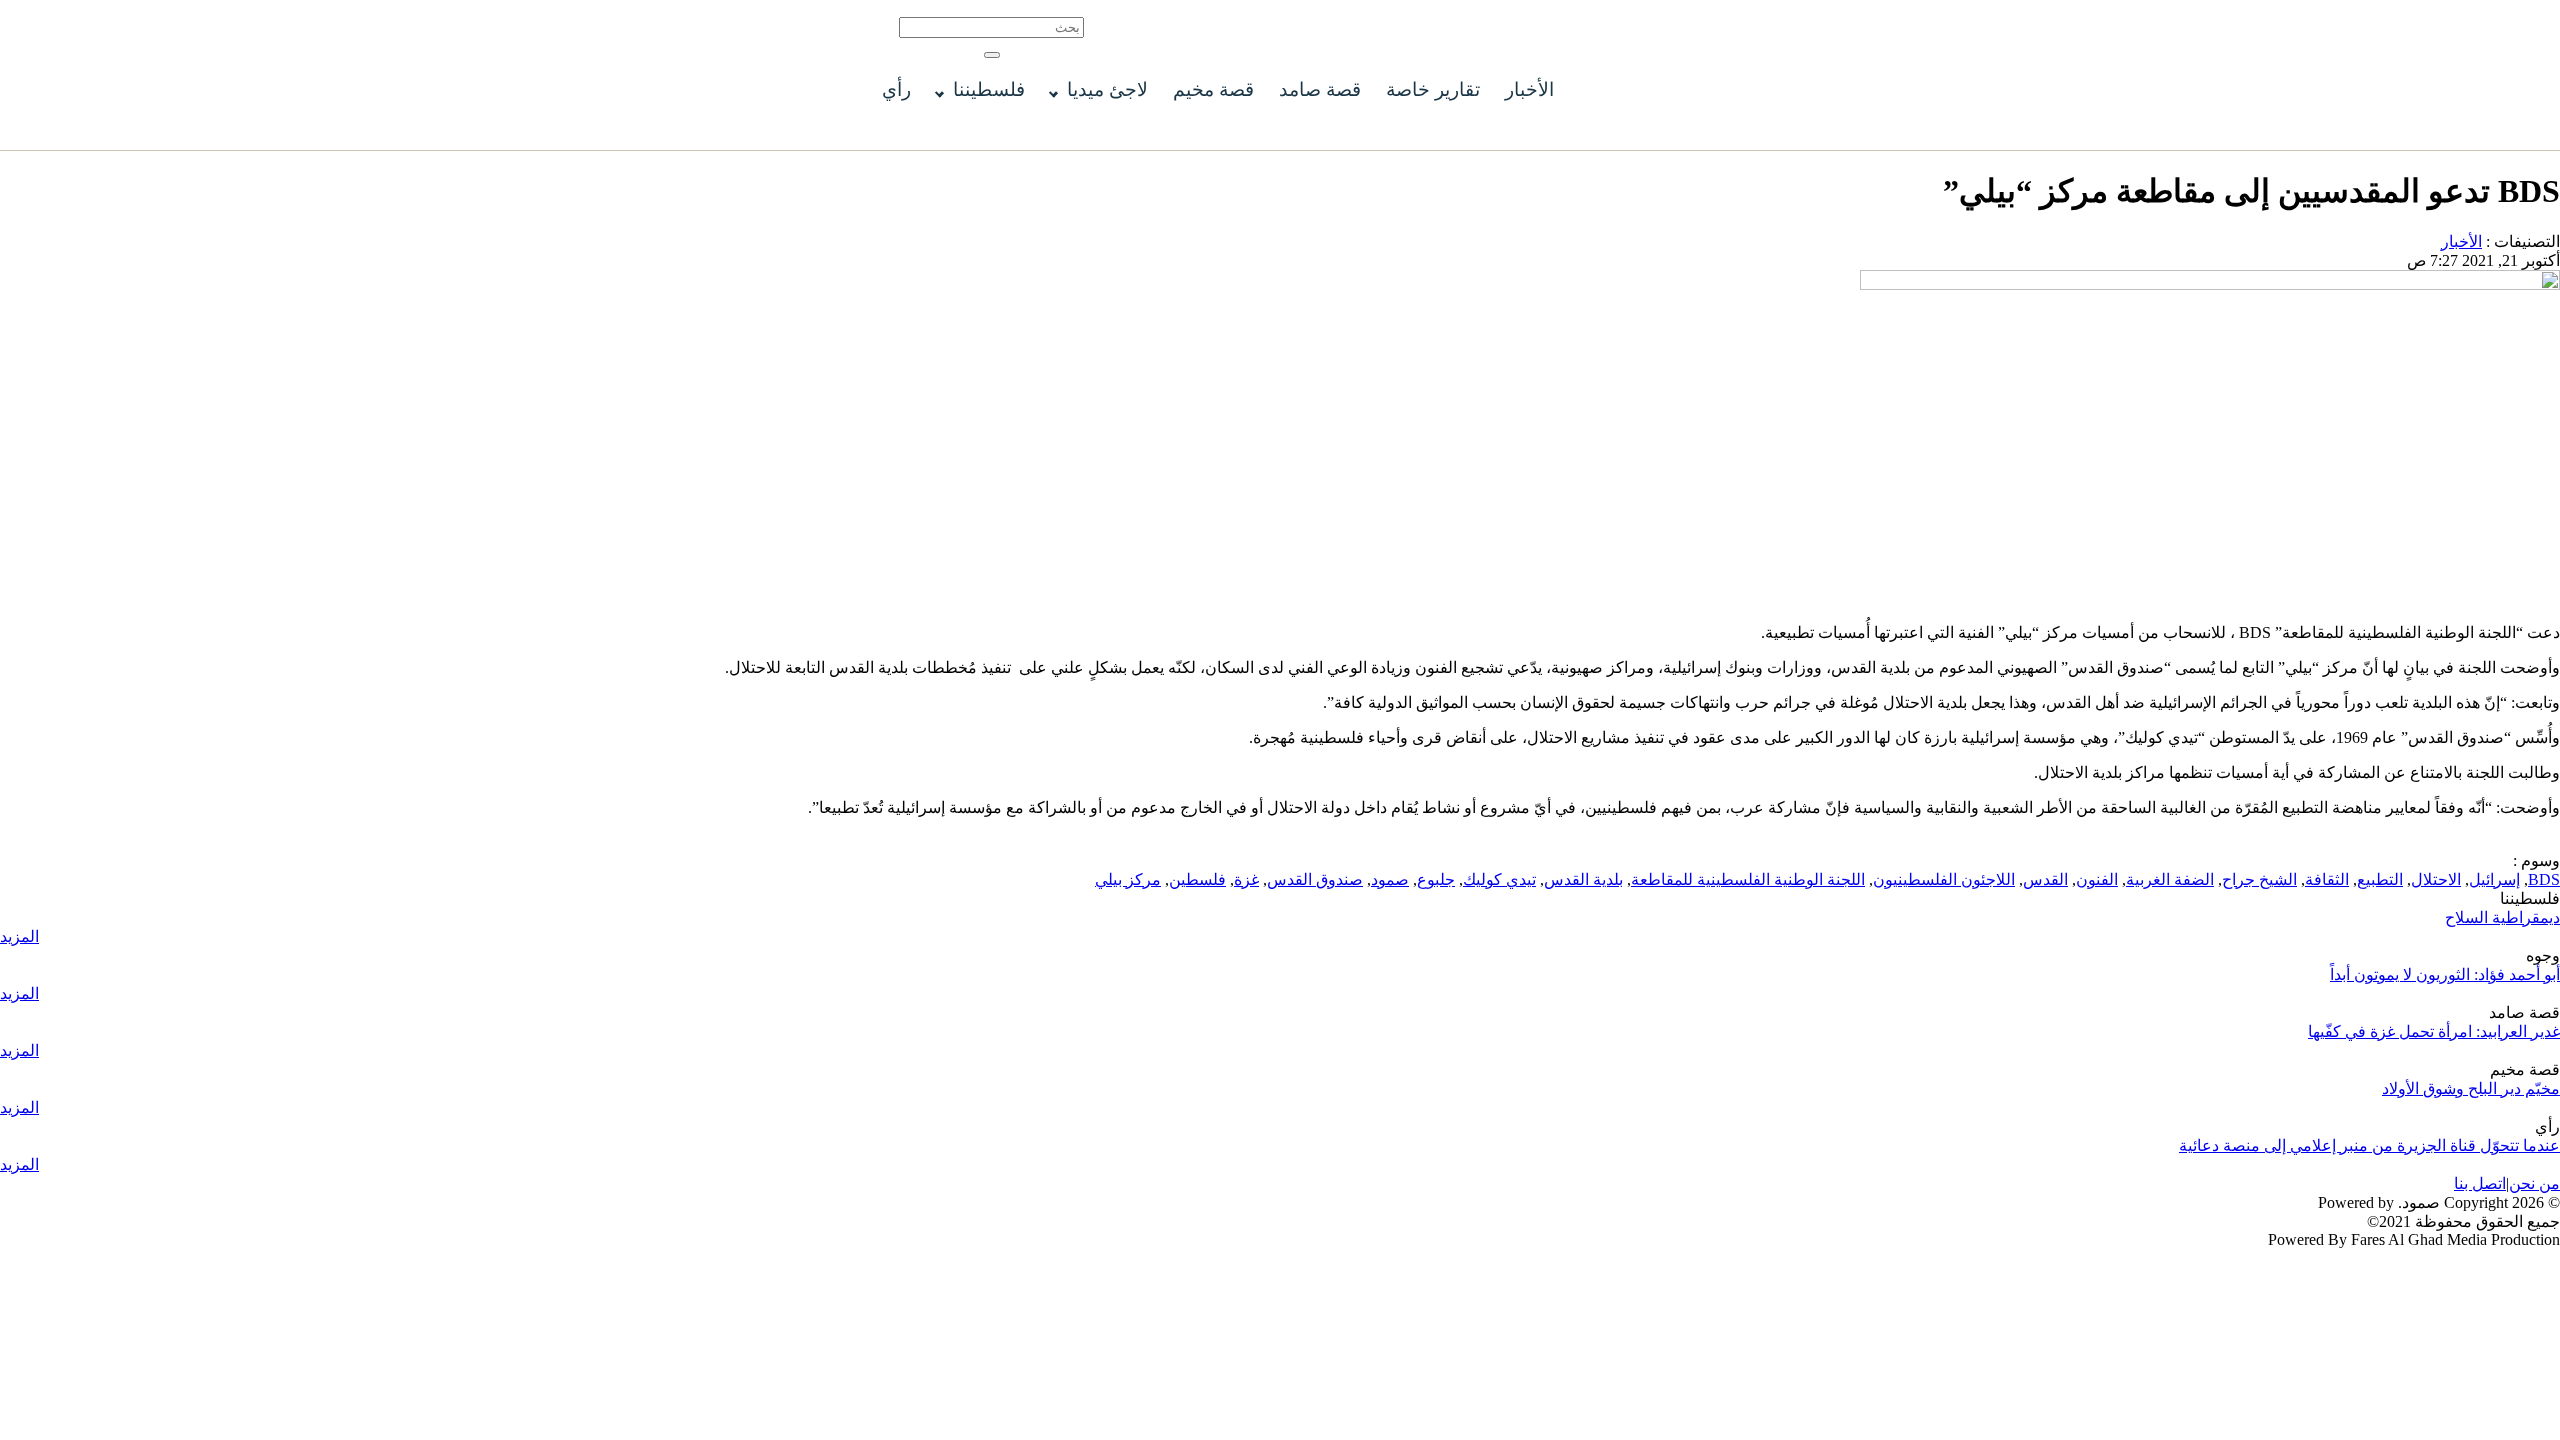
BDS (2544, 879)
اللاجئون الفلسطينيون (1944, 879)
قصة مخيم (1213, 89)
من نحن (2534, 1183)
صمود (1390, 879)
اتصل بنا (2480, 1183)
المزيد (19, 936)
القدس (2045, 879)
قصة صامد (1320, 89)
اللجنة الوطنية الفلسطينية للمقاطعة (1748, 879)
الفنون (2097, 879)
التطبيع (2380, 879)
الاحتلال (2436, 879)
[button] (992, 55)
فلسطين (1197, 879)
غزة (1246, 879)
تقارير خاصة (1433, 89)
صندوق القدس (1315, 879)
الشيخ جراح (2259, 879)
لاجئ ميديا (1107, 89)
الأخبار (1529, 89)
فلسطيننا (989, 89)
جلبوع (1436, 879)
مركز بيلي (1128, 879)
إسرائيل (2494, 879)
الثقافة (2327, 879)
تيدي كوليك (1499, 879)
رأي (896, 89)
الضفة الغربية (2170, 879)
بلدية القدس (1583, 879)
